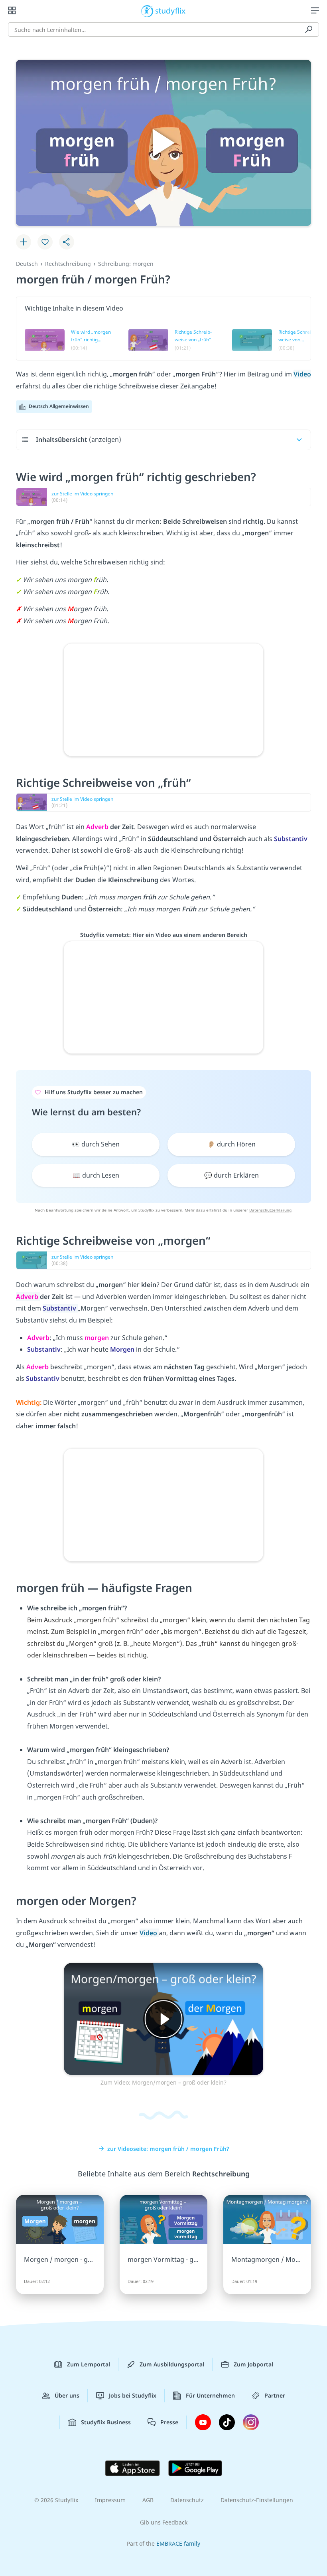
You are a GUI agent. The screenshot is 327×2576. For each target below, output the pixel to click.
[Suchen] (309, 30)
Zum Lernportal (89, 2364)
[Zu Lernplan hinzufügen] (24, 242)
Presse (169, 2422)
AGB (148, 2500)
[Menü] (315, 10)
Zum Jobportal (253, 2364)
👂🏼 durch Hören (231, 1144)
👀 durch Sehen (96, 1144)
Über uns (67, 2395)
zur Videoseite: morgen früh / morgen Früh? (168, 2149)
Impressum (110, 2500)
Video (302, 374)
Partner (275, 2395)
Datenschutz (187, 2500)
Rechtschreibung (68, 264)
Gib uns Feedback (164, 2522)
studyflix (170, 10)
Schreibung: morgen (126, 264)
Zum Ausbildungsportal (172, 2364)
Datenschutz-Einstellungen (257, 2500)
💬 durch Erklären (231, 1175)
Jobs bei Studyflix (133, 2395)
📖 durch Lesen (96, 1175)
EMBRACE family (178, 2543)
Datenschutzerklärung (270, 1210)
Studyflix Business (106, 2422)
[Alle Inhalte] (12, 10)
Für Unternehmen (210, 2395)
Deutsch (27, 264)
